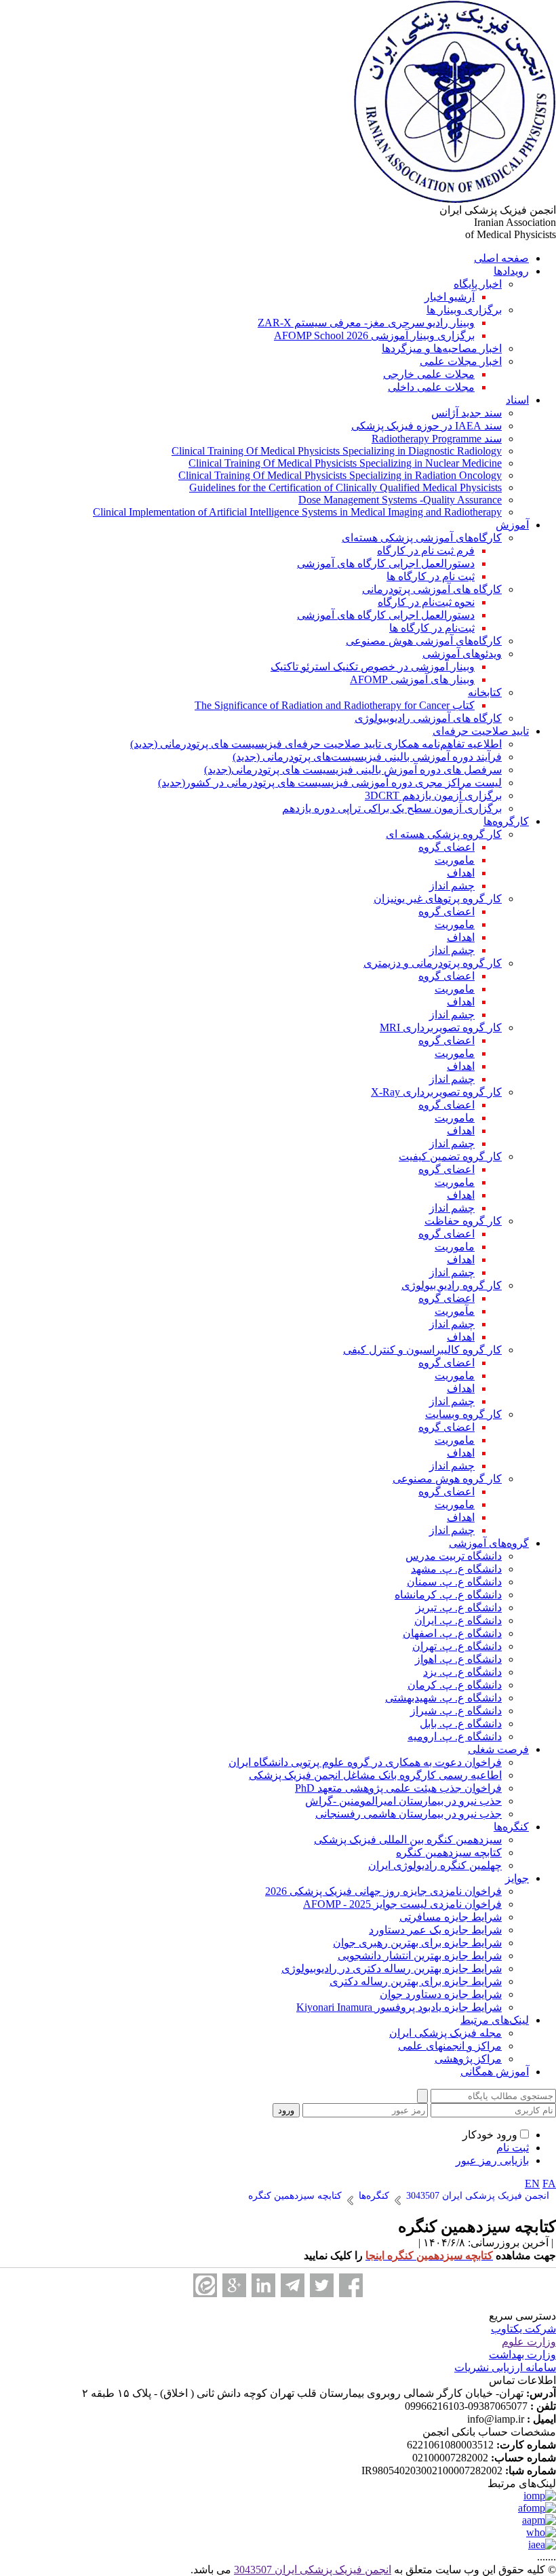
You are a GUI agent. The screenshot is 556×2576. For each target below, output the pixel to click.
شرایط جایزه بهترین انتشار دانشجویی (420, 1956)
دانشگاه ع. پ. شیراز (456, 1711)
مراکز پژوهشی (468, 2059)
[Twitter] (322, 2285)
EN (532, 2184)
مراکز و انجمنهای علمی (450, 2046)
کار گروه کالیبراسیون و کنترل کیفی (422, 1350)
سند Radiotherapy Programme (437, 439)
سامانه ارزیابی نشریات (505, 2367)
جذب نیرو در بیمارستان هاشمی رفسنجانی (409, 1814)
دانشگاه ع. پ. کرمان (455, 1685)
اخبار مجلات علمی (461, 361)
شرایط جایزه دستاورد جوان (441, 1994)
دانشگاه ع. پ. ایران (458, 1620)
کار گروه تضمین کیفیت (450, 1156)
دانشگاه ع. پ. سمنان (454, 1582)
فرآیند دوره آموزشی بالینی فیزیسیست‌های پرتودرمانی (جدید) (367, 757)
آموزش (512, 525)
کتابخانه (485, 692)
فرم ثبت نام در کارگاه (426, 551)
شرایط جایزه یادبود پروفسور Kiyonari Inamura (399, 2007)
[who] (541, 2532)
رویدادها (511, 271)
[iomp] (540, 2496)
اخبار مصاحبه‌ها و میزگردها (442, 348)
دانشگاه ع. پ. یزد (462, 1672)
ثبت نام (513, 2148)
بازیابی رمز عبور (492, 2160)
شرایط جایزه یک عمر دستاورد (435, 1930)
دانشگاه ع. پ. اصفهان (452, 1633)
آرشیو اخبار (450, 297)
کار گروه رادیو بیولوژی (452, 1285)
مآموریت (455, 1311)
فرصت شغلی (498, 1749)
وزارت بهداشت (522, 2354)
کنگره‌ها (511, 1827)
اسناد (517, 400)
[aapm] (539, 2520)
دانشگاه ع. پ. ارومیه (455, 1736)
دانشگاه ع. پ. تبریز (459, 1608)
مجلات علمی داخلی (431, 387)
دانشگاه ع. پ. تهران (457, 1646)
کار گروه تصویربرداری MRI (441, 1027)
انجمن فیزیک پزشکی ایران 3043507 (313, 2570)
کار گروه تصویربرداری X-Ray (436, 1092)
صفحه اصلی (501, 258)
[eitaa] (205, 2285)
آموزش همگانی (495, 2072)
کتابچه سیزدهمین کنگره (449, 1852)
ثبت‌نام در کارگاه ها (432, 628)
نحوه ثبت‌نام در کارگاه (426, 602)
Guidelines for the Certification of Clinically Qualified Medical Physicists (345, 487)
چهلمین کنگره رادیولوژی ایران (435, 1865)
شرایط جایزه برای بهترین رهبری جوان (417, 1943)
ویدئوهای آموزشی (462, 654)
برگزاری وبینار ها (464, 310)
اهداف (461, 873)
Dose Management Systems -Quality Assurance (400, 500)
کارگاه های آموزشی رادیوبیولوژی (428, 718)
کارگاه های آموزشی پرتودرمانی (432, 589)
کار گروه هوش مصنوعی (447, 1479)
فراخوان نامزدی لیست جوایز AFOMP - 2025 (402, 1904)
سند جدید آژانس (466, 413)
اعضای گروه (446, 847)
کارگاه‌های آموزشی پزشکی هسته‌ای (422, 538)
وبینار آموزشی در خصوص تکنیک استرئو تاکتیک (373, 667)
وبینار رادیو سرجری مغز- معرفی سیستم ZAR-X (366, 323)
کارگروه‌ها (506, 821)
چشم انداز (452, 886)
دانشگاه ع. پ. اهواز (458, 1659)
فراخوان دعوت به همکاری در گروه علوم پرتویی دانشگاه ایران (365, 1762)
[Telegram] (293, 2285)
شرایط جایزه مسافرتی (451, 1917)
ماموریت (455, 860)
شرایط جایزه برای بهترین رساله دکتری (416, 1981)
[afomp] (537, 2508)
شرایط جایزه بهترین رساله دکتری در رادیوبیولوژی (392, 1968)
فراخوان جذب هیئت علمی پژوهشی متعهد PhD (398, 1788)
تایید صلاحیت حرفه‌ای (481, 731)
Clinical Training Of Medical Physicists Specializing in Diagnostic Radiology (337, 451)
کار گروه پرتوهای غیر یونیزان (438, 899)
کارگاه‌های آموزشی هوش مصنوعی (424, 641)
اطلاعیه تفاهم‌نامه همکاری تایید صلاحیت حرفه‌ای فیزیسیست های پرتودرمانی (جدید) (316, 744)
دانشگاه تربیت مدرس (454, 1556)
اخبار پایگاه (478, 284)
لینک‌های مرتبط (495, 2020)
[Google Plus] (234, 2285)
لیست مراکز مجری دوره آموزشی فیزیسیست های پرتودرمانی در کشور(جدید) (330, 783)
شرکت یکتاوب (523, 2329)
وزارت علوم (529, 2342)
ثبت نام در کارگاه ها (431, 576)
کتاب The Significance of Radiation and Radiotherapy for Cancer (335, 705)
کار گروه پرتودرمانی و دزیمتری (433, 963)
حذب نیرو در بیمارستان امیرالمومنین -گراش (403, 1801)
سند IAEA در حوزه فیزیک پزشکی (426, 426)
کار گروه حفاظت (463, 1221)
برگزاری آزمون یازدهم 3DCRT (433, 795)
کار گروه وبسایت (463, 1414)
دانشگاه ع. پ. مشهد (456, 1569)
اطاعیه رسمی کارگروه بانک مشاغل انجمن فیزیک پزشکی (375, 1775)
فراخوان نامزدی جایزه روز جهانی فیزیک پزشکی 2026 (383, 1891)
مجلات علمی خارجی (429, 374)
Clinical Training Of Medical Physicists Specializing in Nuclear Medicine (345, 463)
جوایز (517, 1878)
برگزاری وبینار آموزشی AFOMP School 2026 (374, 335)
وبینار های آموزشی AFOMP (412, 679)
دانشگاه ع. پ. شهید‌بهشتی (443, 1698)
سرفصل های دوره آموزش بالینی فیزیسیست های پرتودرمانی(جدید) (353, 770)
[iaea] (542, 2544)
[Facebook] (351, 2285)
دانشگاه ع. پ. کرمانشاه (448, 1595)
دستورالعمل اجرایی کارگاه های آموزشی (386, 563)
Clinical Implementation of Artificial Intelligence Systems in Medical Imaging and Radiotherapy (297, 512)
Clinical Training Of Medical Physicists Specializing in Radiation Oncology (340, 475)
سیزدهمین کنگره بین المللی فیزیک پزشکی (408, 1840)
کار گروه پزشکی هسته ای (444, 834)
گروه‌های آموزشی (489, 1543)
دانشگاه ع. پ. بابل (461, 1724)
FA (549, 2184)
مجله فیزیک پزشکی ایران (445, 2033)
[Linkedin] (263, 2285)
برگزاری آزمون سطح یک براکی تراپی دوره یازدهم (392, 808)
